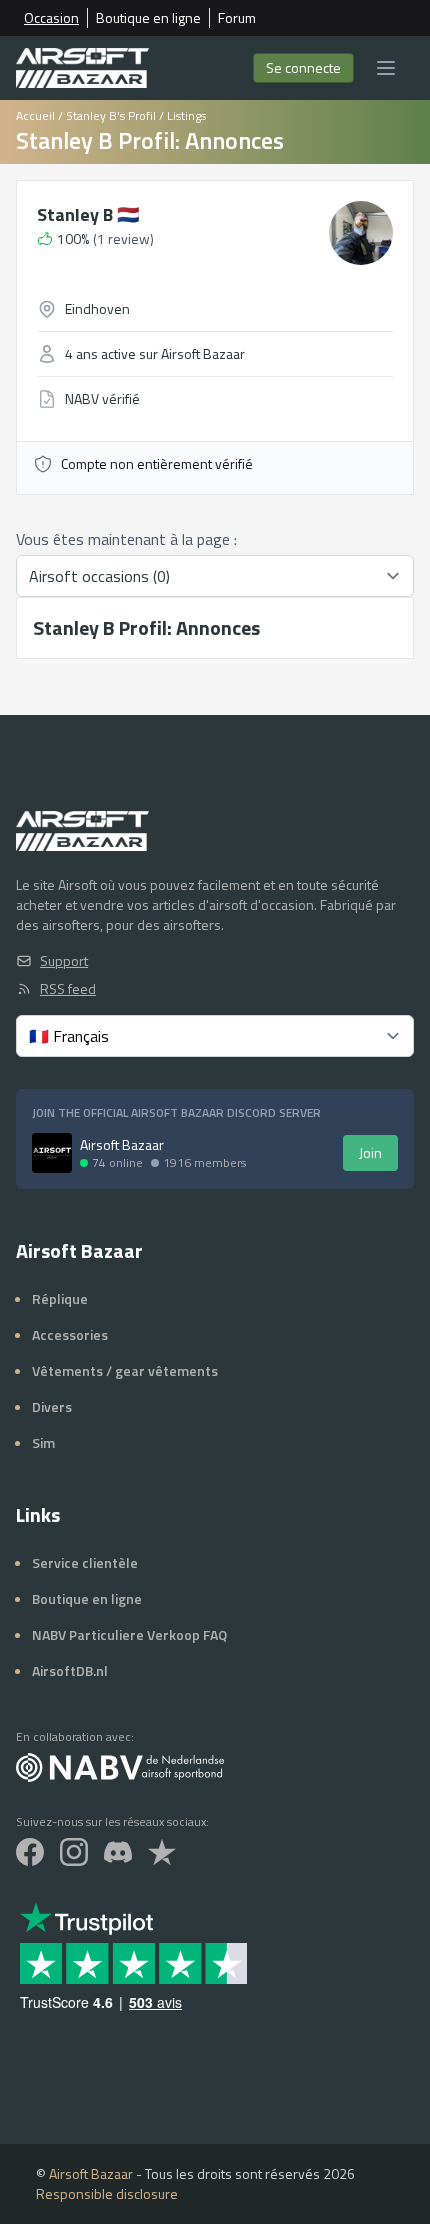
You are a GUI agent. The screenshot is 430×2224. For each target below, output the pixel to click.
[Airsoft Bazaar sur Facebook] (30, 1852)
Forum (237, 18)
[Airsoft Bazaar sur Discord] (118, 1852)
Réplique (60, 1298)
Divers (52, 1406)
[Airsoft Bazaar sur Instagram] (74, 1852)
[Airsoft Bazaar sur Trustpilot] (162, 1852)
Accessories (70, 1334)
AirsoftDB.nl (70, 1670)
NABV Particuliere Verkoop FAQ (129, 1634)
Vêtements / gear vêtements (125, 1370)
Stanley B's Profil (111, 115)
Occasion (51, 18)
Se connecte (303, 67)
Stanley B (88, 214)
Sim (43, 1442)
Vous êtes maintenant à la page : (126, 539)
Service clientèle (85, 1562)
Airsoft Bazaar (91, 2173)
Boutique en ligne (148, 18)
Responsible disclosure (107, 2193)
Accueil (35, 115)
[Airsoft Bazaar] (82, 68)
